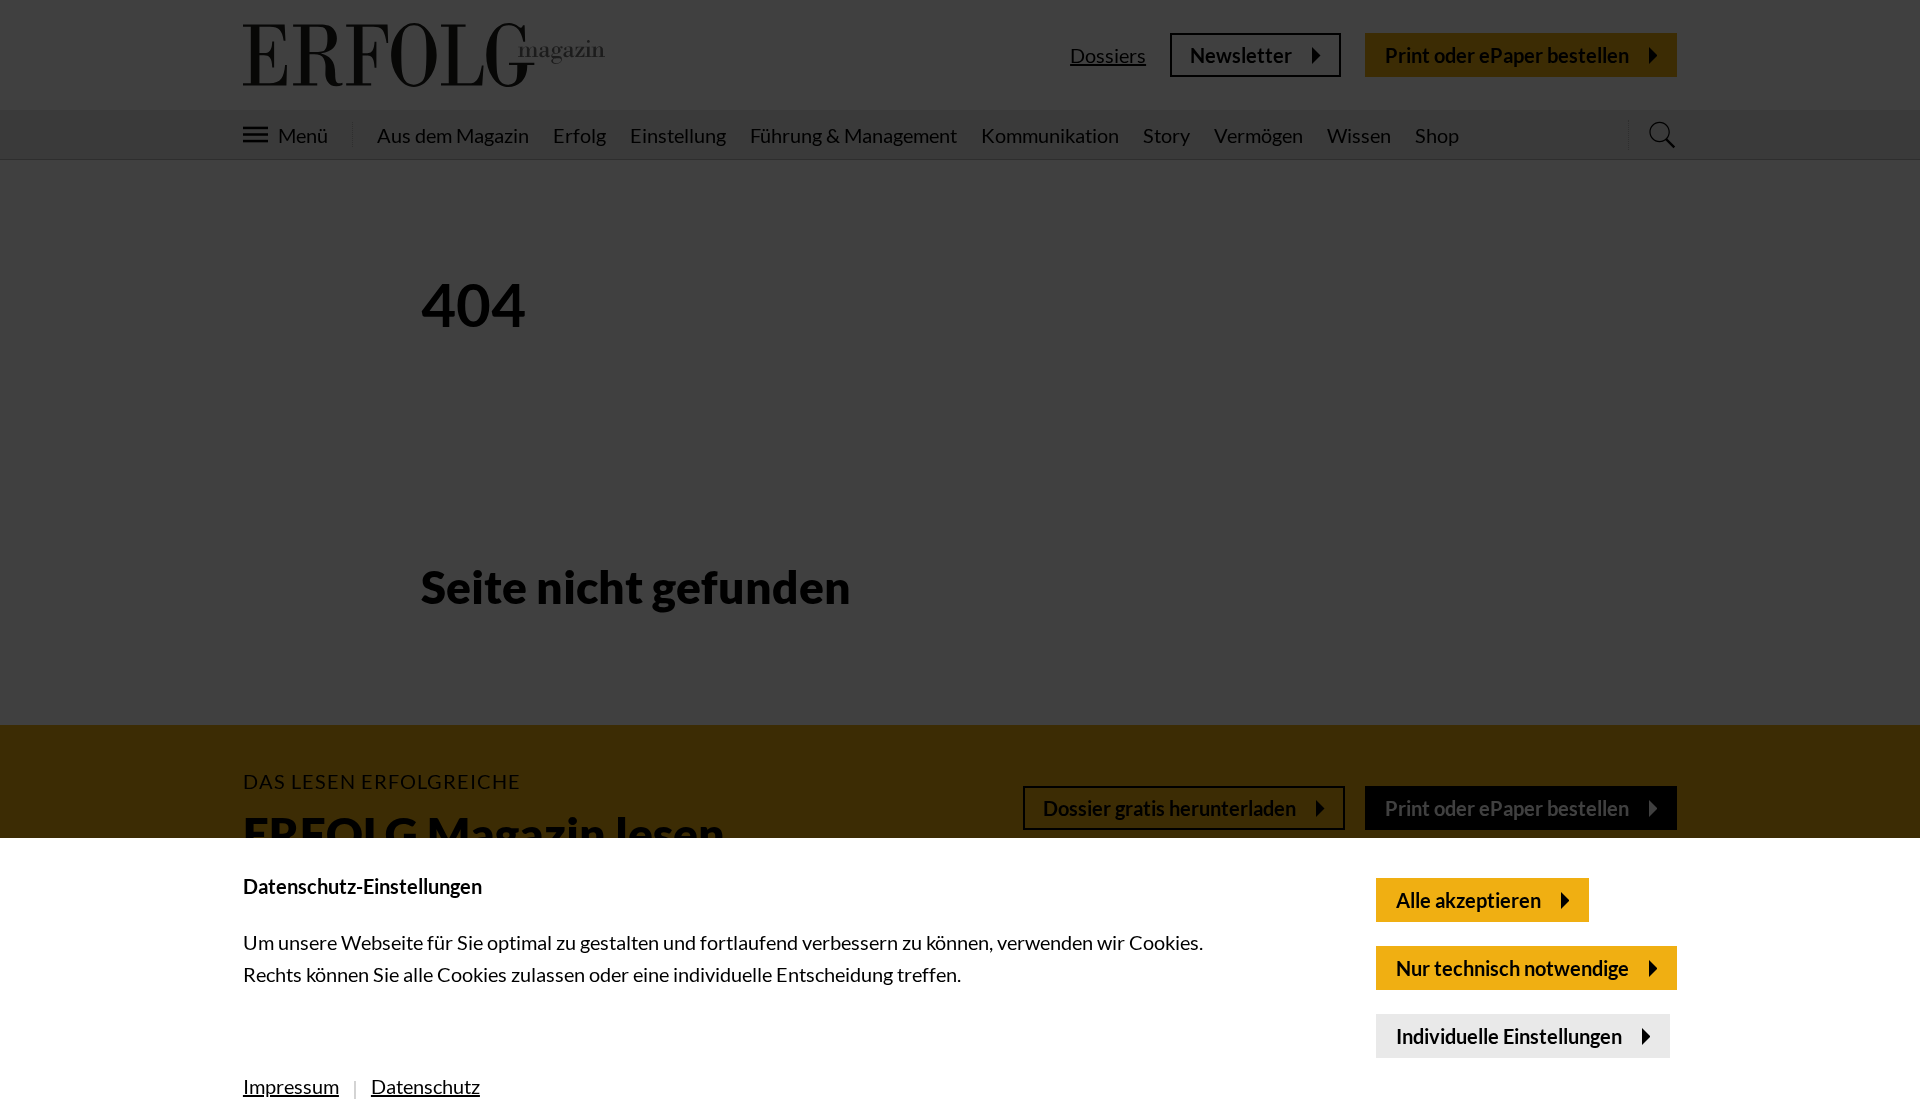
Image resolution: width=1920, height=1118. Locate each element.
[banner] (960, 559)
